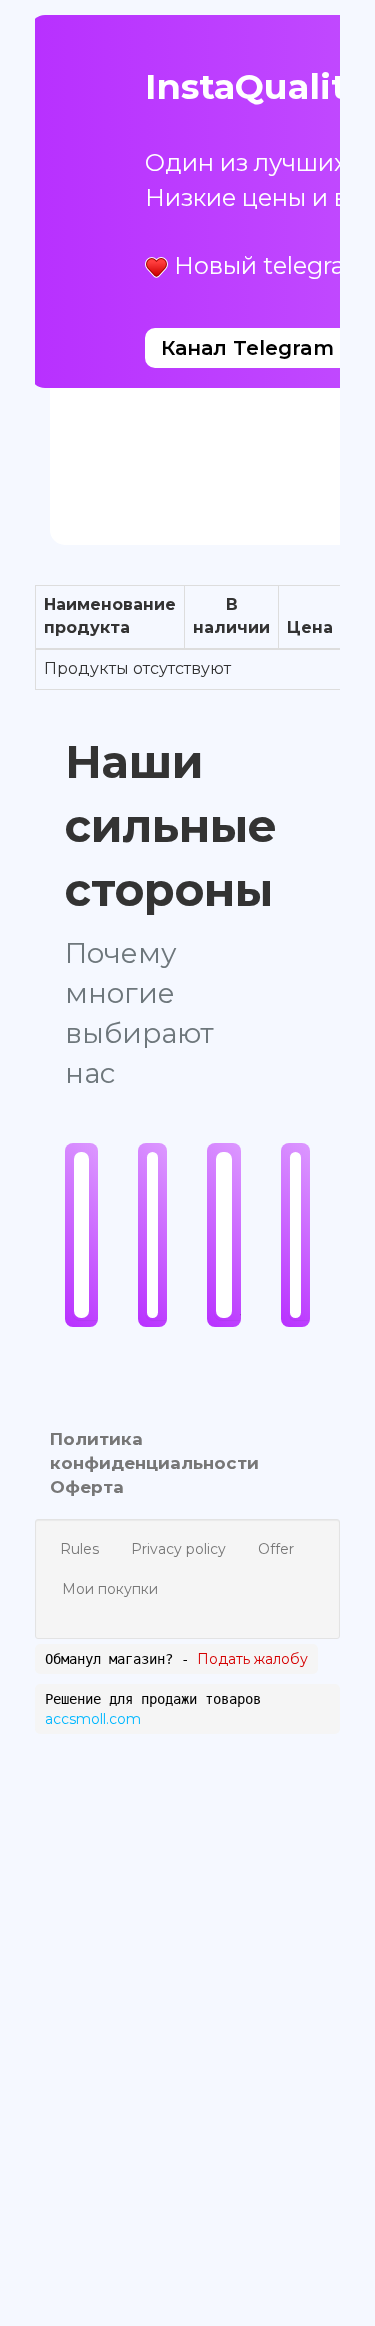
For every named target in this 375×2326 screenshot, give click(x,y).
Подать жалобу (252, 1659)
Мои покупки (110, 1589)
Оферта (87, 1487)
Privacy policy (178, 1549)
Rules (79, 1549)
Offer (276, 1549)
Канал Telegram (247, 348)
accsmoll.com (93, 1719)
